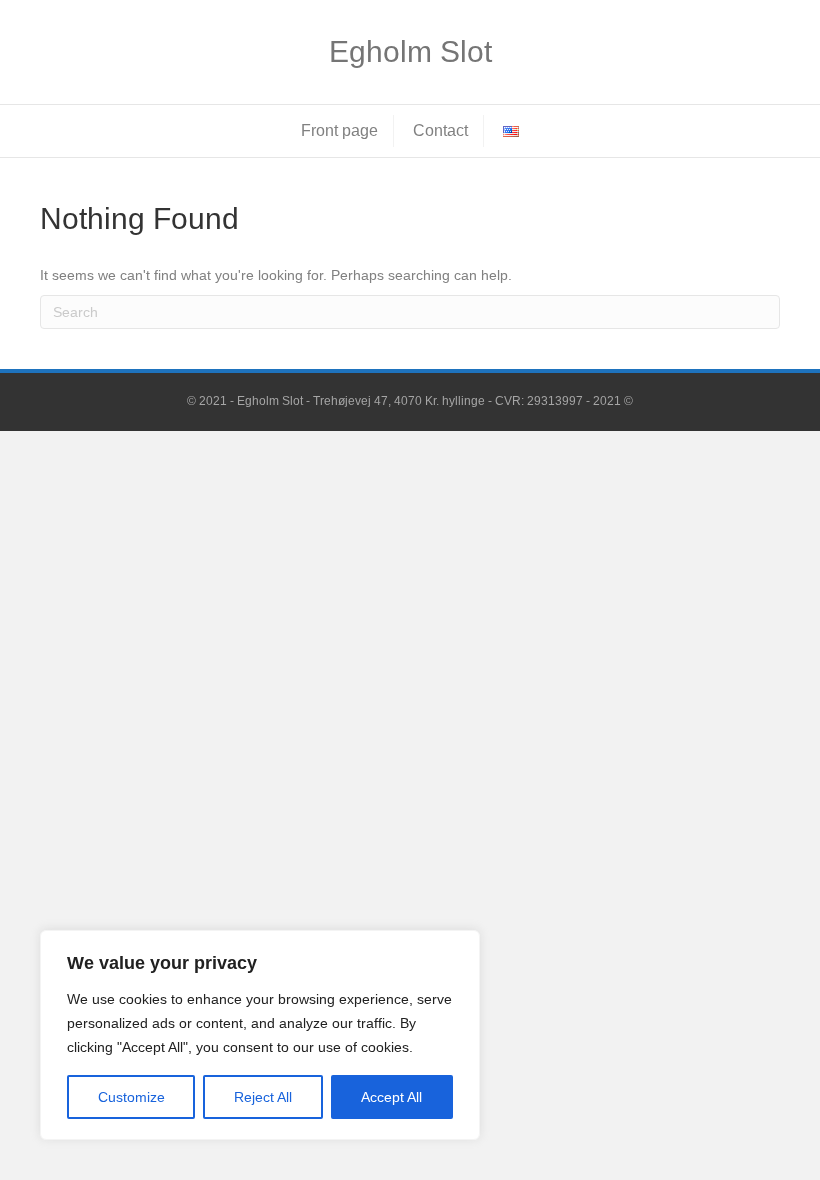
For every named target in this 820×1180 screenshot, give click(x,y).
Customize (131, 1097)
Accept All (391, 1097)
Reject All (263, 1097)
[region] (260, 1035)
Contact (440, 130)
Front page (339, 130)
